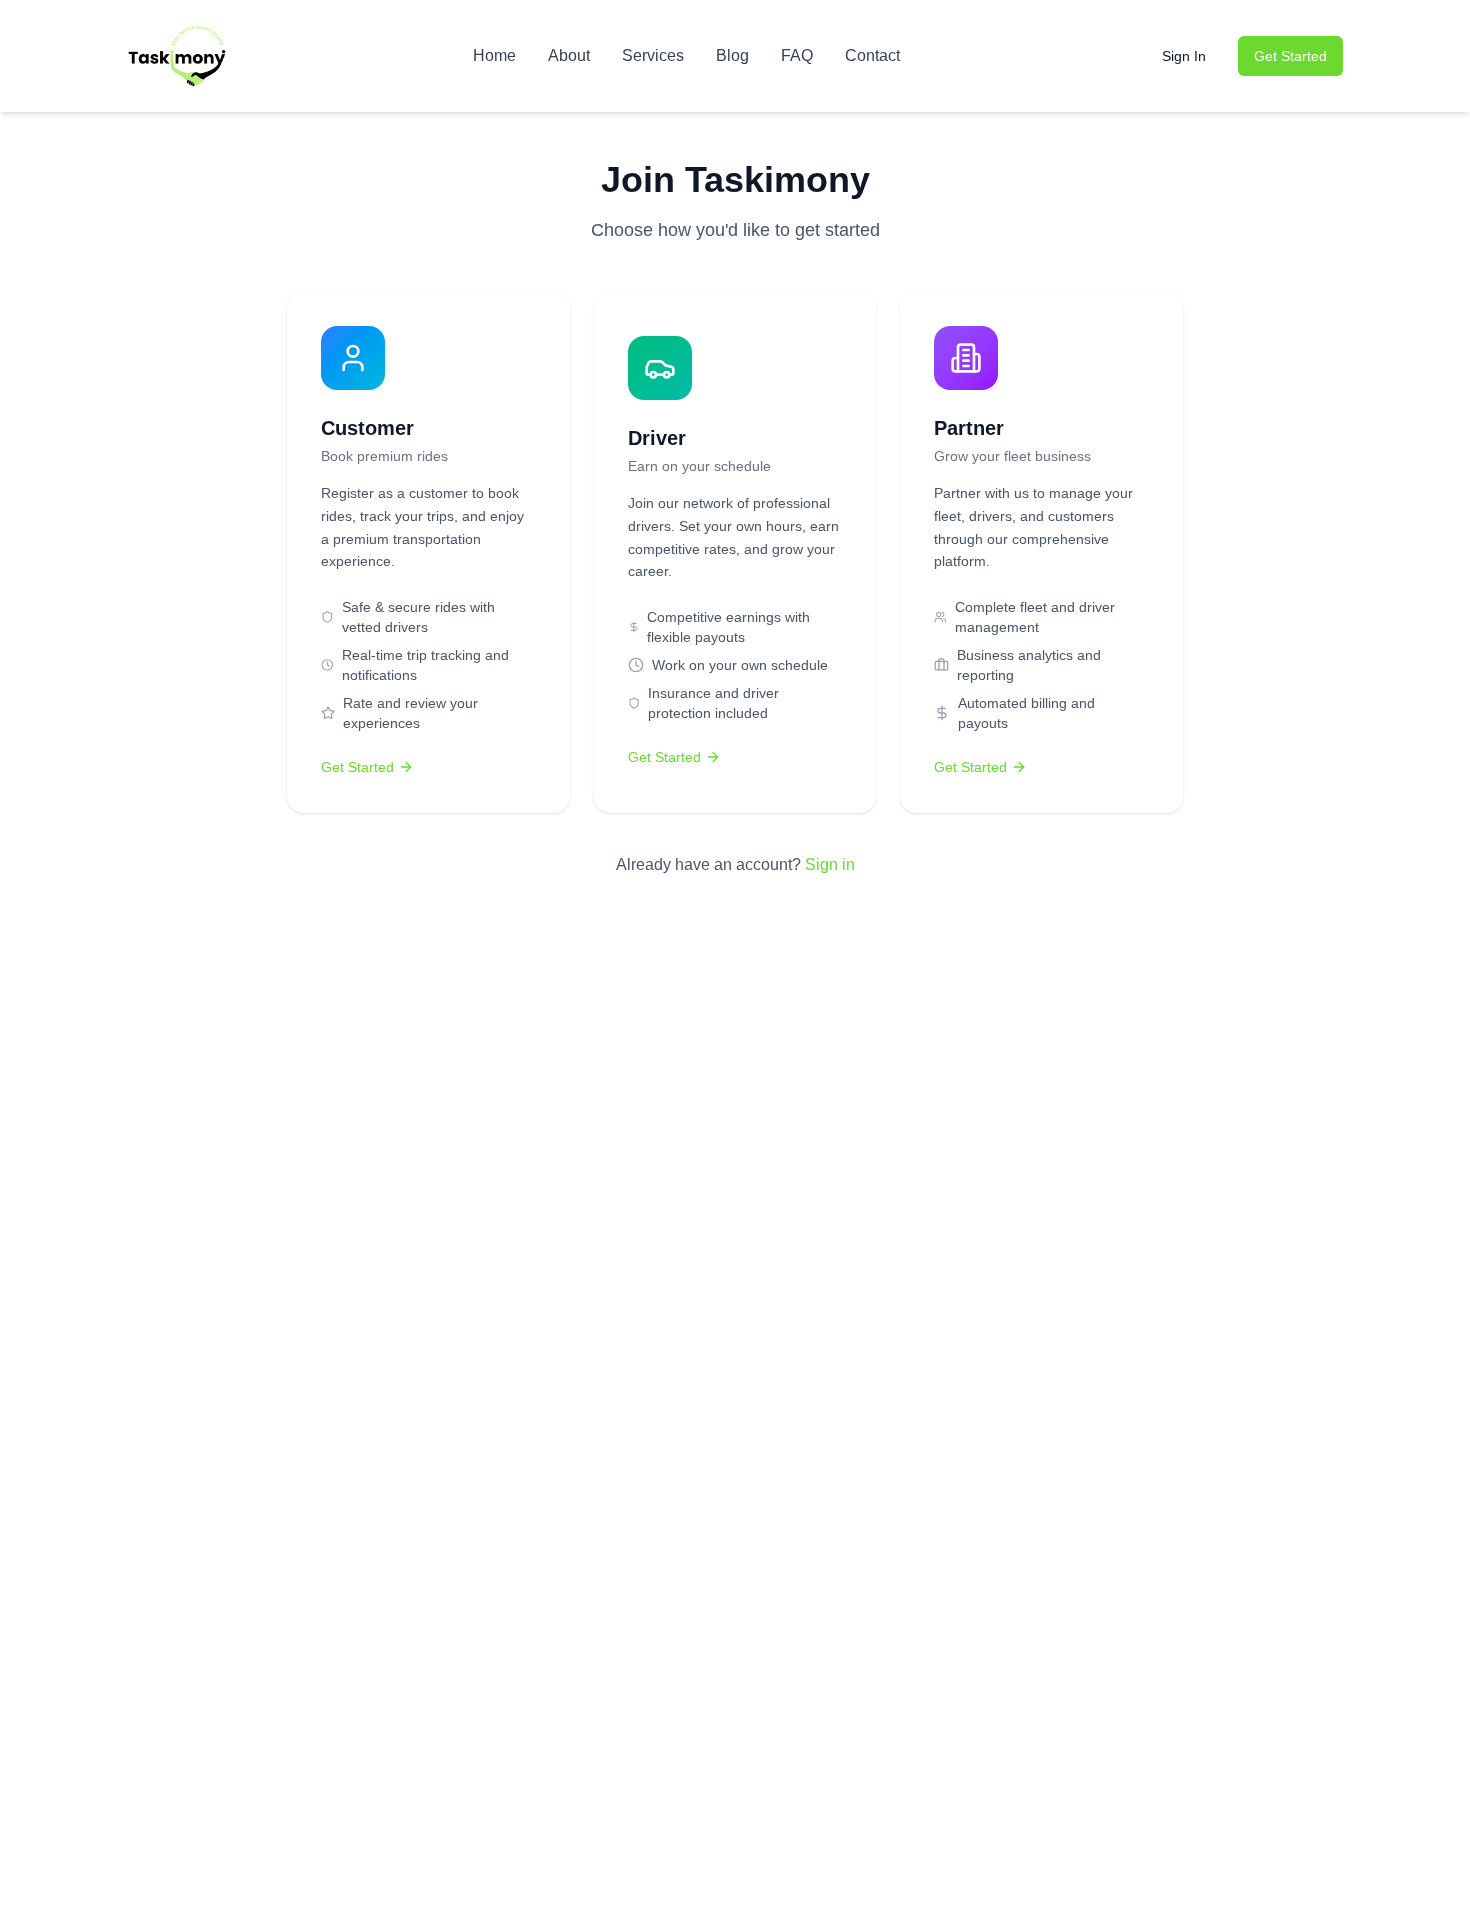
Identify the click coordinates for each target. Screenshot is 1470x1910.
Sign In (1184, 56)
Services (653, 55)
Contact (872, 55)
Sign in (830, 864)
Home (494, 55)
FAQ (797, 55)
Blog (732, 55)
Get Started (1290, 56)
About (569, 55)
